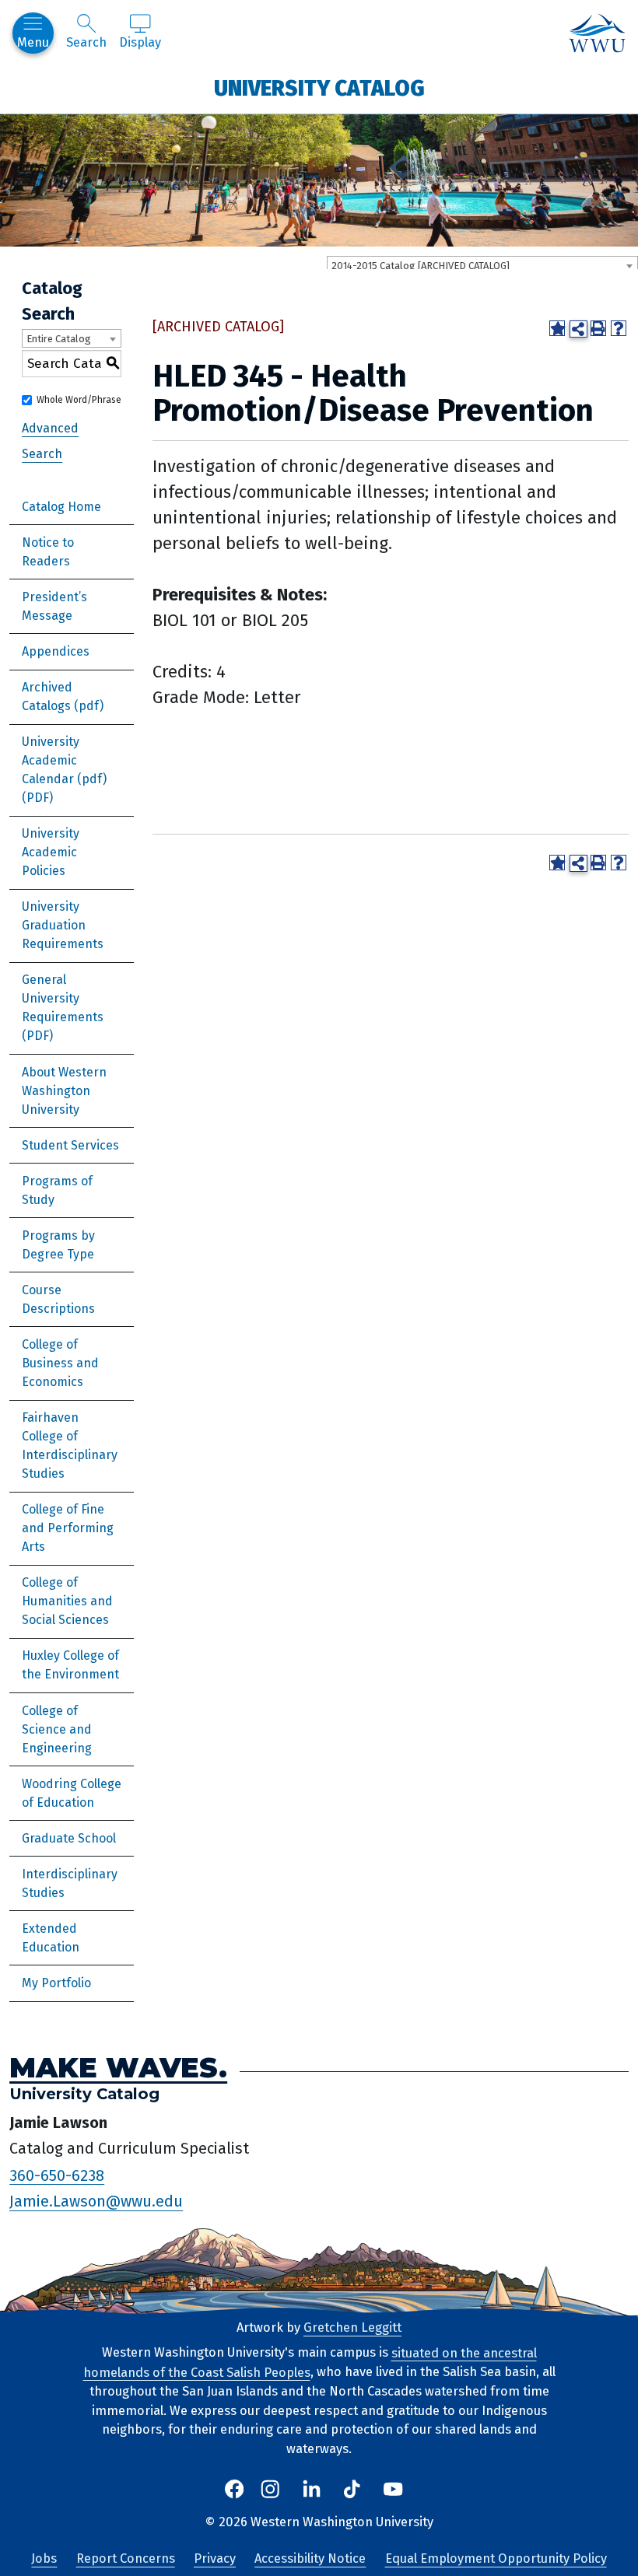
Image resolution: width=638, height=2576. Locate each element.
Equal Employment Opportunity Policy (496, 2558)
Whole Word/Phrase (79, 400)
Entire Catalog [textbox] (59, 339)
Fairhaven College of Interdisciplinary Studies (70, 1445)
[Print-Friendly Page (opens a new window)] (598, 328)
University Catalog (319, 87)
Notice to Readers (48, 552)
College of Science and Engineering (57, 1729)
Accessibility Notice (310, 2558)
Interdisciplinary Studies (70, 1883)
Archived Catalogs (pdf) (63, 696)
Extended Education (51, 1938)
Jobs (44, 2558)
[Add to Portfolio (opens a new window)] (557, 328)
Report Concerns (126, 2558)
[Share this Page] (578, 329)
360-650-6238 (57, 2175)
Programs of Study (57, 1190)
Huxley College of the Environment (70, 1665)
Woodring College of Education (72, 1793)
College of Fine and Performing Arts (68, 1528)
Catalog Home (61, 507)
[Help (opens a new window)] (619, 328)
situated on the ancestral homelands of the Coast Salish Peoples (310, 2362)
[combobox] (482, 265)
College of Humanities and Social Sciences (67, 1601)
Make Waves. (118, 2068)
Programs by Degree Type (58, 1245)
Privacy (215, 2558)
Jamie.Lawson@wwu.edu (96, 2201)
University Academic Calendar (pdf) (64, 760)
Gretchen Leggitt (352, 2327)
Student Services (70, 1145)
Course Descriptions (58, 1299)
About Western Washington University (64, 1091)
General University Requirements (63, 998)
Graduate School (69, 1838)
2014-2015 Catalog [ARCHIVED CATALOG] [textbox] (421, 266)
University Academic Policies (51, 852)
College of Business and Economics (60, 1363)
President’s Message (54, 606)
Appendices (56, 651)
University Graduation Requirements (63, 925)
